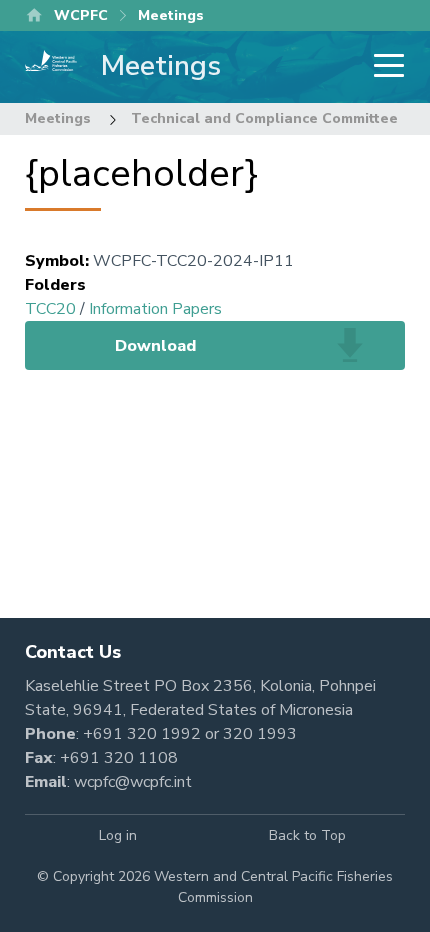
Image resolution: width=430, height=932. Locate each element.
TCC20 (50, 309)
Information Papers (155, 309)
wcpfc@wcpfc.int (133, 782)
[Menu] (383, 67)
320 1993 (260, 734)
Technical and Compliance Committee (264, 118)
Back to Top (307, 835)
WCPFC (81, 15)
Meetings (58, 118)
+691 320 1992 (142, 734)
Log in (118, 835)
